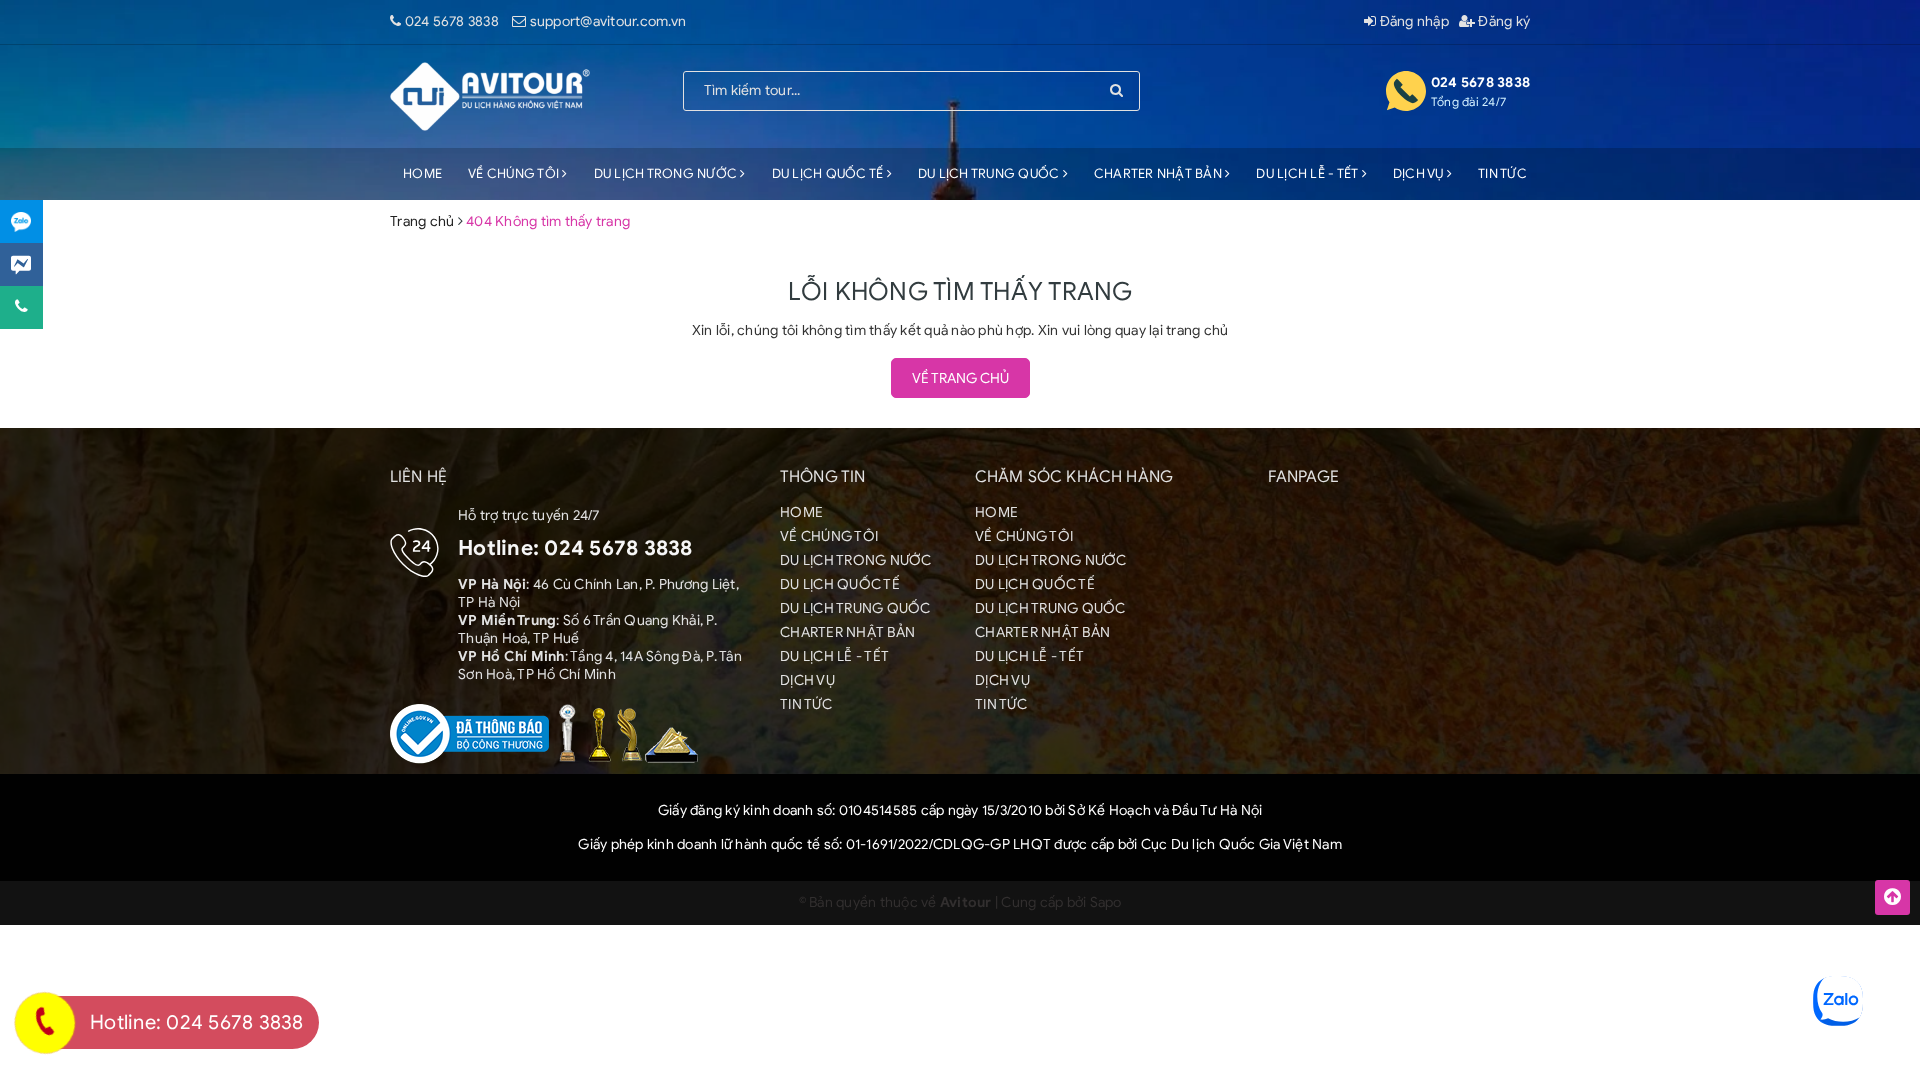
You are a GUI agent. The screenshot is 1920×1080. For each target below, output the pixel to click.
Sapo (1106, 902)
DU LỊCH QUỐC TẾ (829, 173)
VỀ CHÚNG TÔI (515, 173)
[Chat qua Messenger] (21, 264)
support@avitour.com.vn (608, 21)
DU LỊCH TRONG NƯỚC (667, 173)
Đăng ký (1502, 21)
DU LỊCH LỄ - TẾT (1308, 173)
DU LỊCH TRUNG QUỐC (990, 173)
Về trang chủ (960, 378)
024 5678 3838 (452, 21)
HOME (422, 173)
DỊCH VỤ (1420, 173)
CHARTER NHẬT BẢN (1159, 173)
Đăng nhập (1412, 21)
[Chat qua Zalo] (21, 221)
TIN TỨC (1502, 173)
